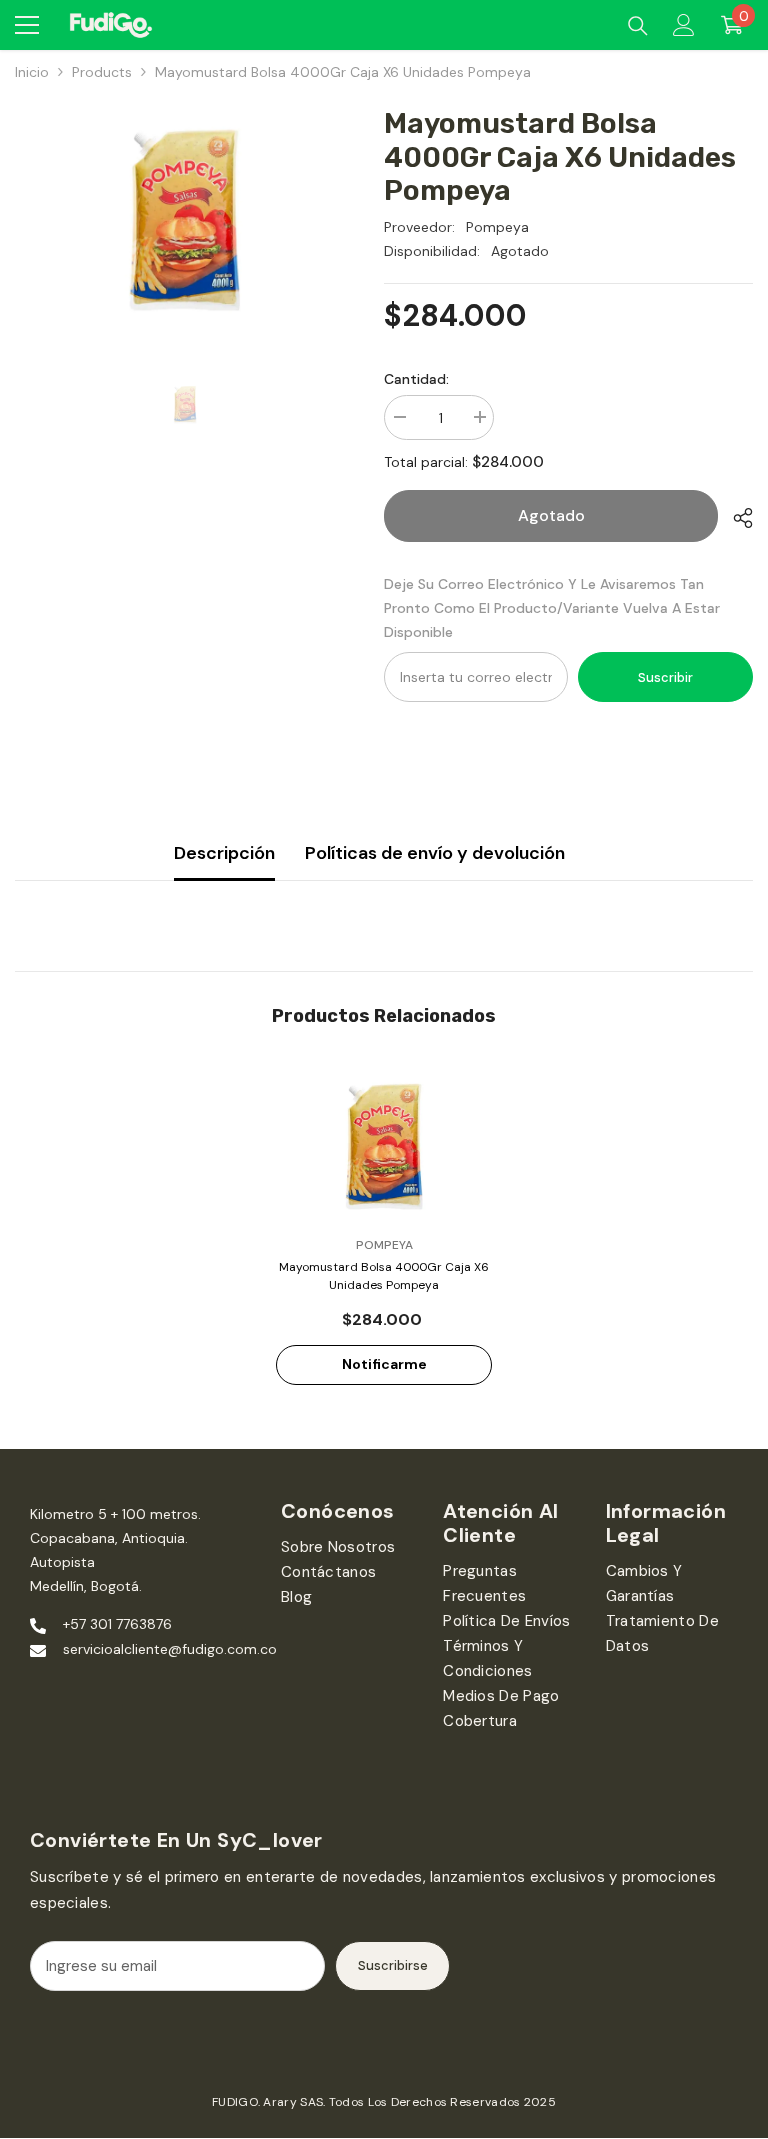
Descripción (224, 853)
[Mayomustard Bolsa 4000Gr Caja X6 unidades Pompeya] (384, 1146)
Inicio (32, 72)
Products (102, 72)
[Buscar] (638, 26)
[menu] (27, 25)
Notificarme (384, 1364)
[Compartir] (735, 518)
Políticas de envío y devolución (435, 853)
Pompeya (497, 227)
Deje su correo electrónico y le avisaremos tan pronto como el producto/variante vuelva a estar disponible (552, 608)
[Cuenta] (684, 25)
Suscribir (665, 677)
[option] (184, 220)
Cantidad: (416, 379)
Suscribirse (393, 1965)
